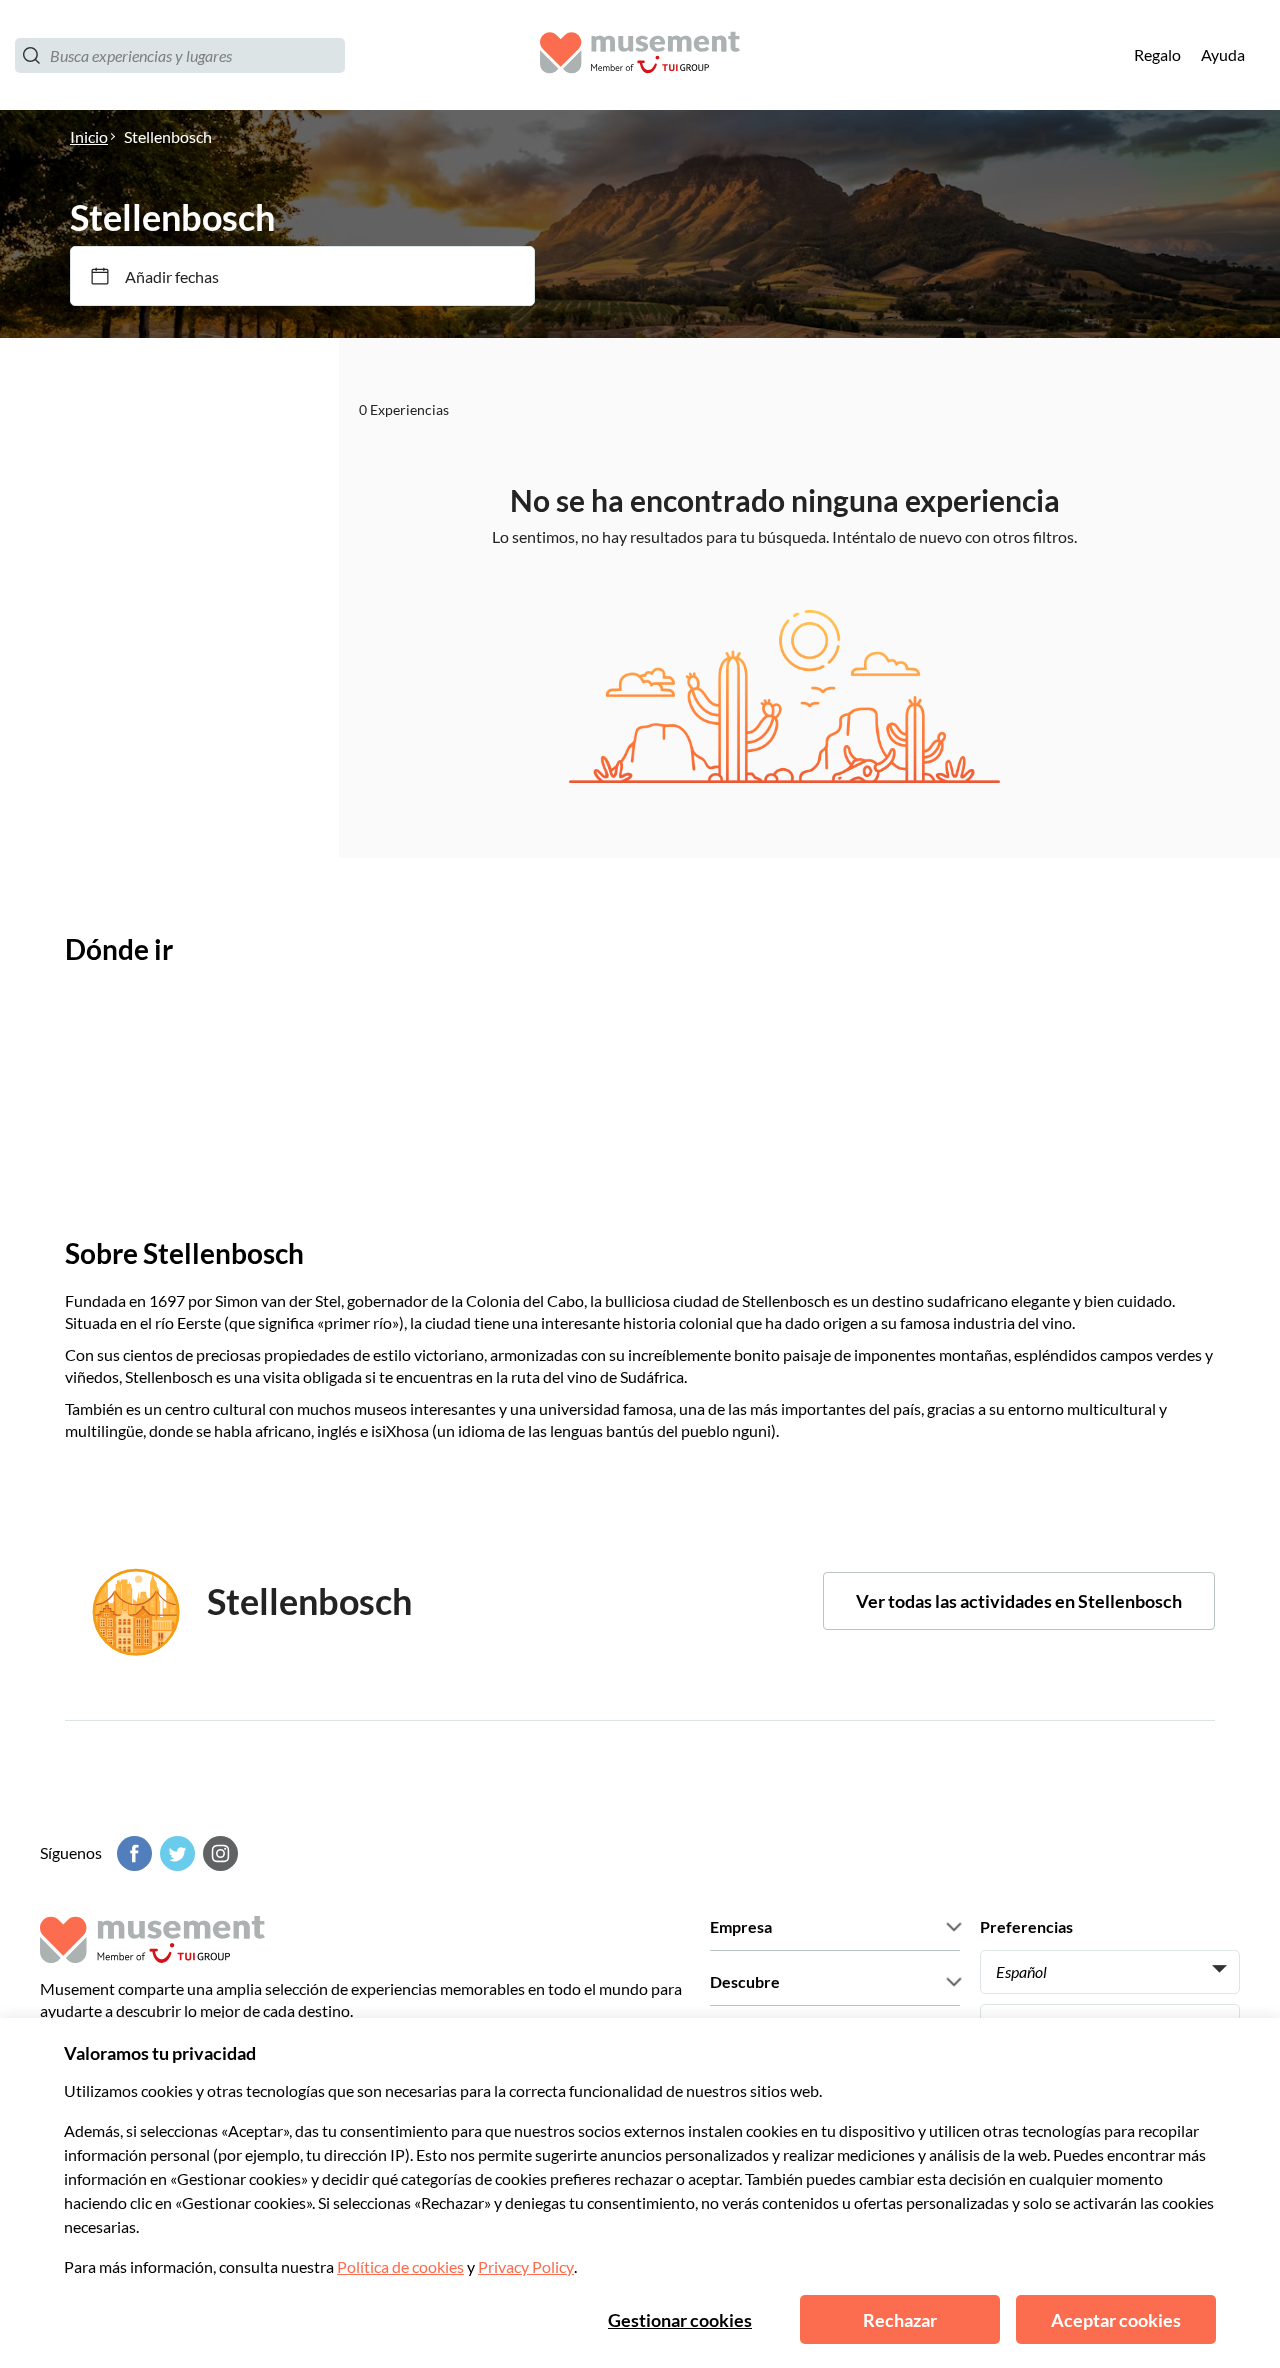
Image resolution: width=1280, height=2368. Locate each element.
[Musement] (640, 55)
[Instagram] (218, 1853)
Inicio (89, 136)
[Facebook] (132, 1853)
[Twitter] (175, 1853)
